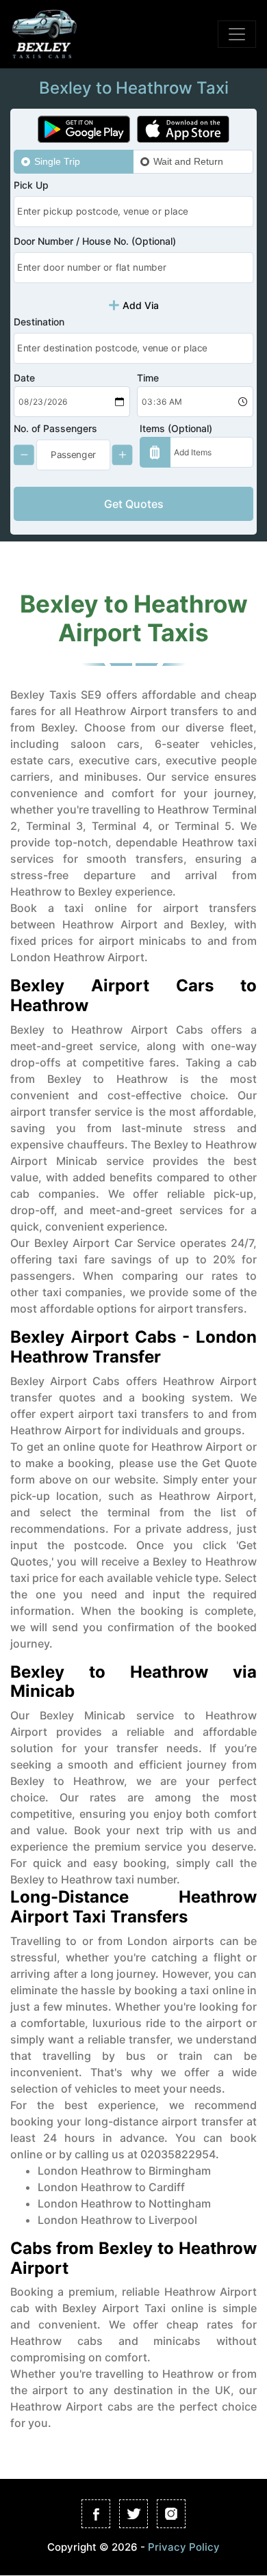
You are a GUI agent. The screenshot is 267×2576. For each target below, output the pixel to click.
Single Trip (57, 161)
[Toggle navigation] (237, 34)
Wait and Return (188, 161)
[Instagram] (171, 2514)
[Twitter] (133, 2514)
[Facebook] (96, 2514)
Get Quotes (134, 504)
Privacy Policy (184, 2546)
